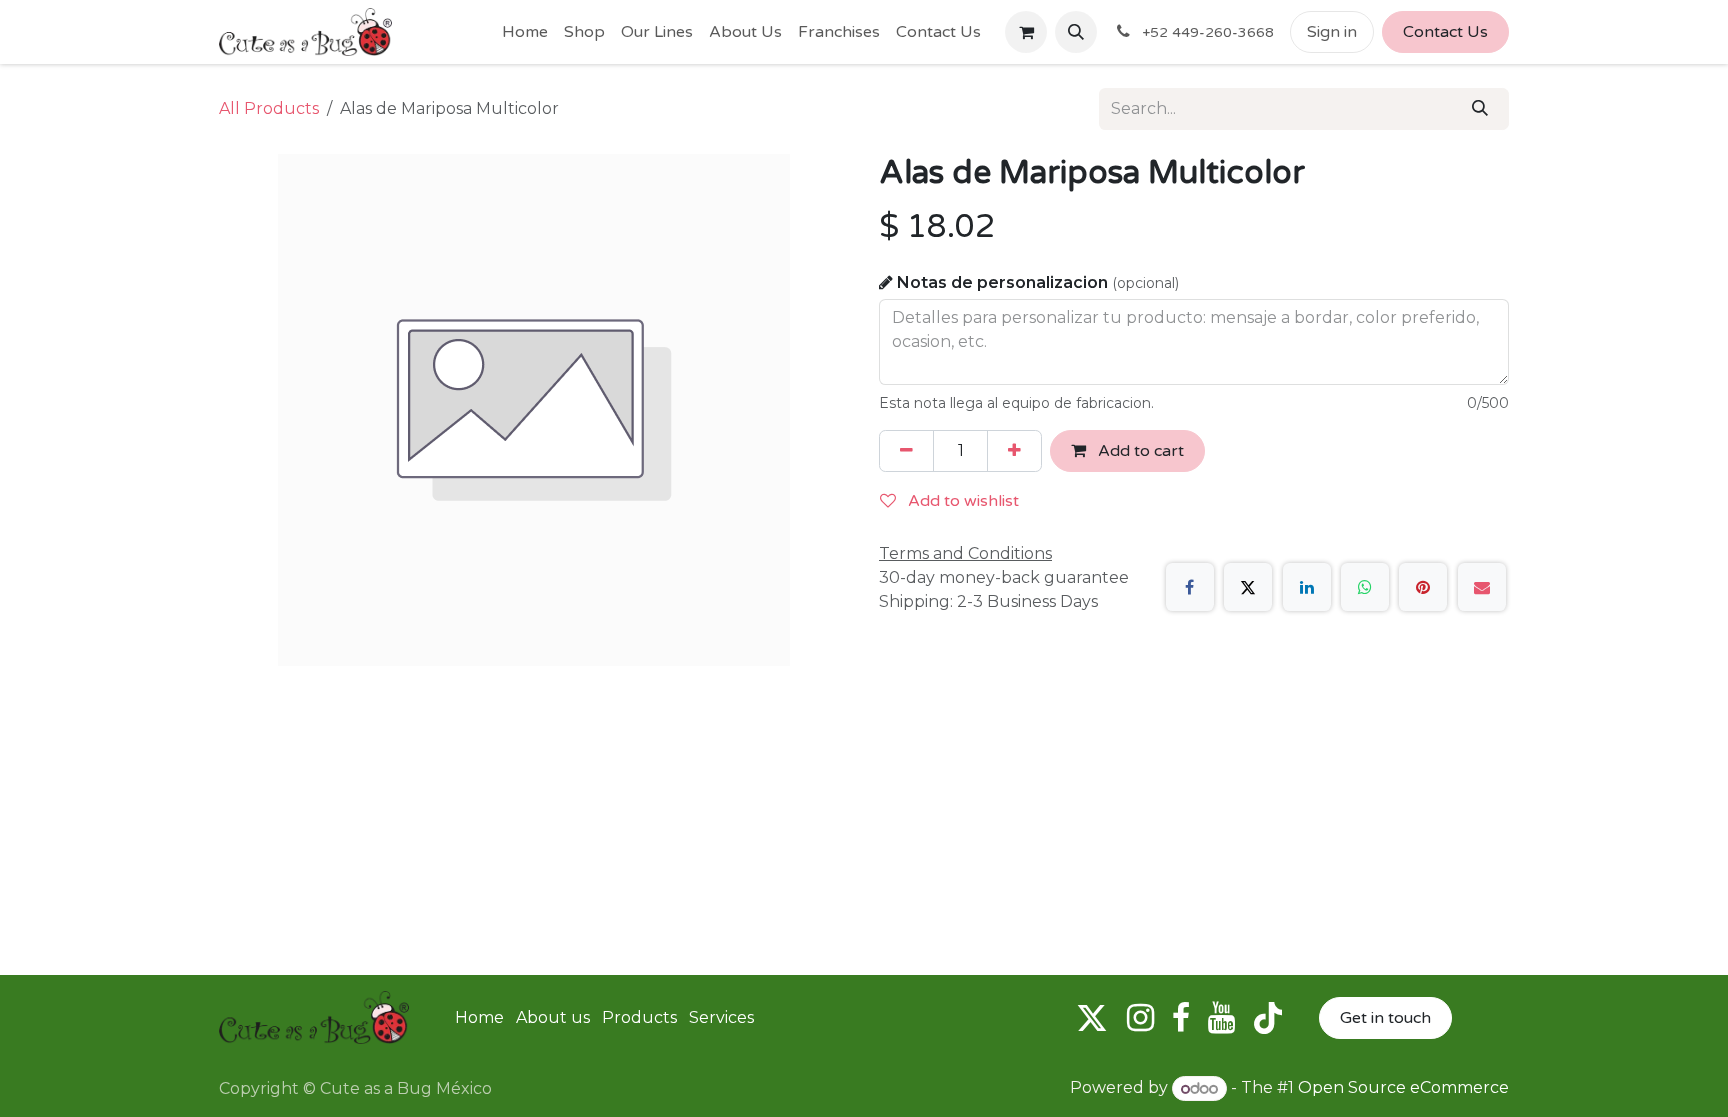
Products (639, 1017)
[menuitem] (525, 32)
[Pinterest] (1423, 587)
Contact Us (1445, 32)
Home (479, 1017)
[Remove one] (906, 451)
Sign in (1332, 32)
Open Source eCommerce (1403, 1088)
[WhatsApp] (1365, 587)
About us (553, 1017)
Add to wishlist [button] (961, 501)
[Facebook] (1190, 587)
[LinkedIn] (1307, 587)
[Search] (1480, 109)
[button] (1076, 32)
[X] (1248, 587)
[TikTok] (1268, 1018)
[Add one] (1014, 451)
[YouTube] (1221, 1018)
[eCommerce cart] (1026, 32)
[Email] (1482, 587)
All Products (269, 108)
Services (721, 1017)
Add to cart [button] (1139, 451)
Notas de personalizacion (1038, 282)
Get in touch (1385, 1018)
